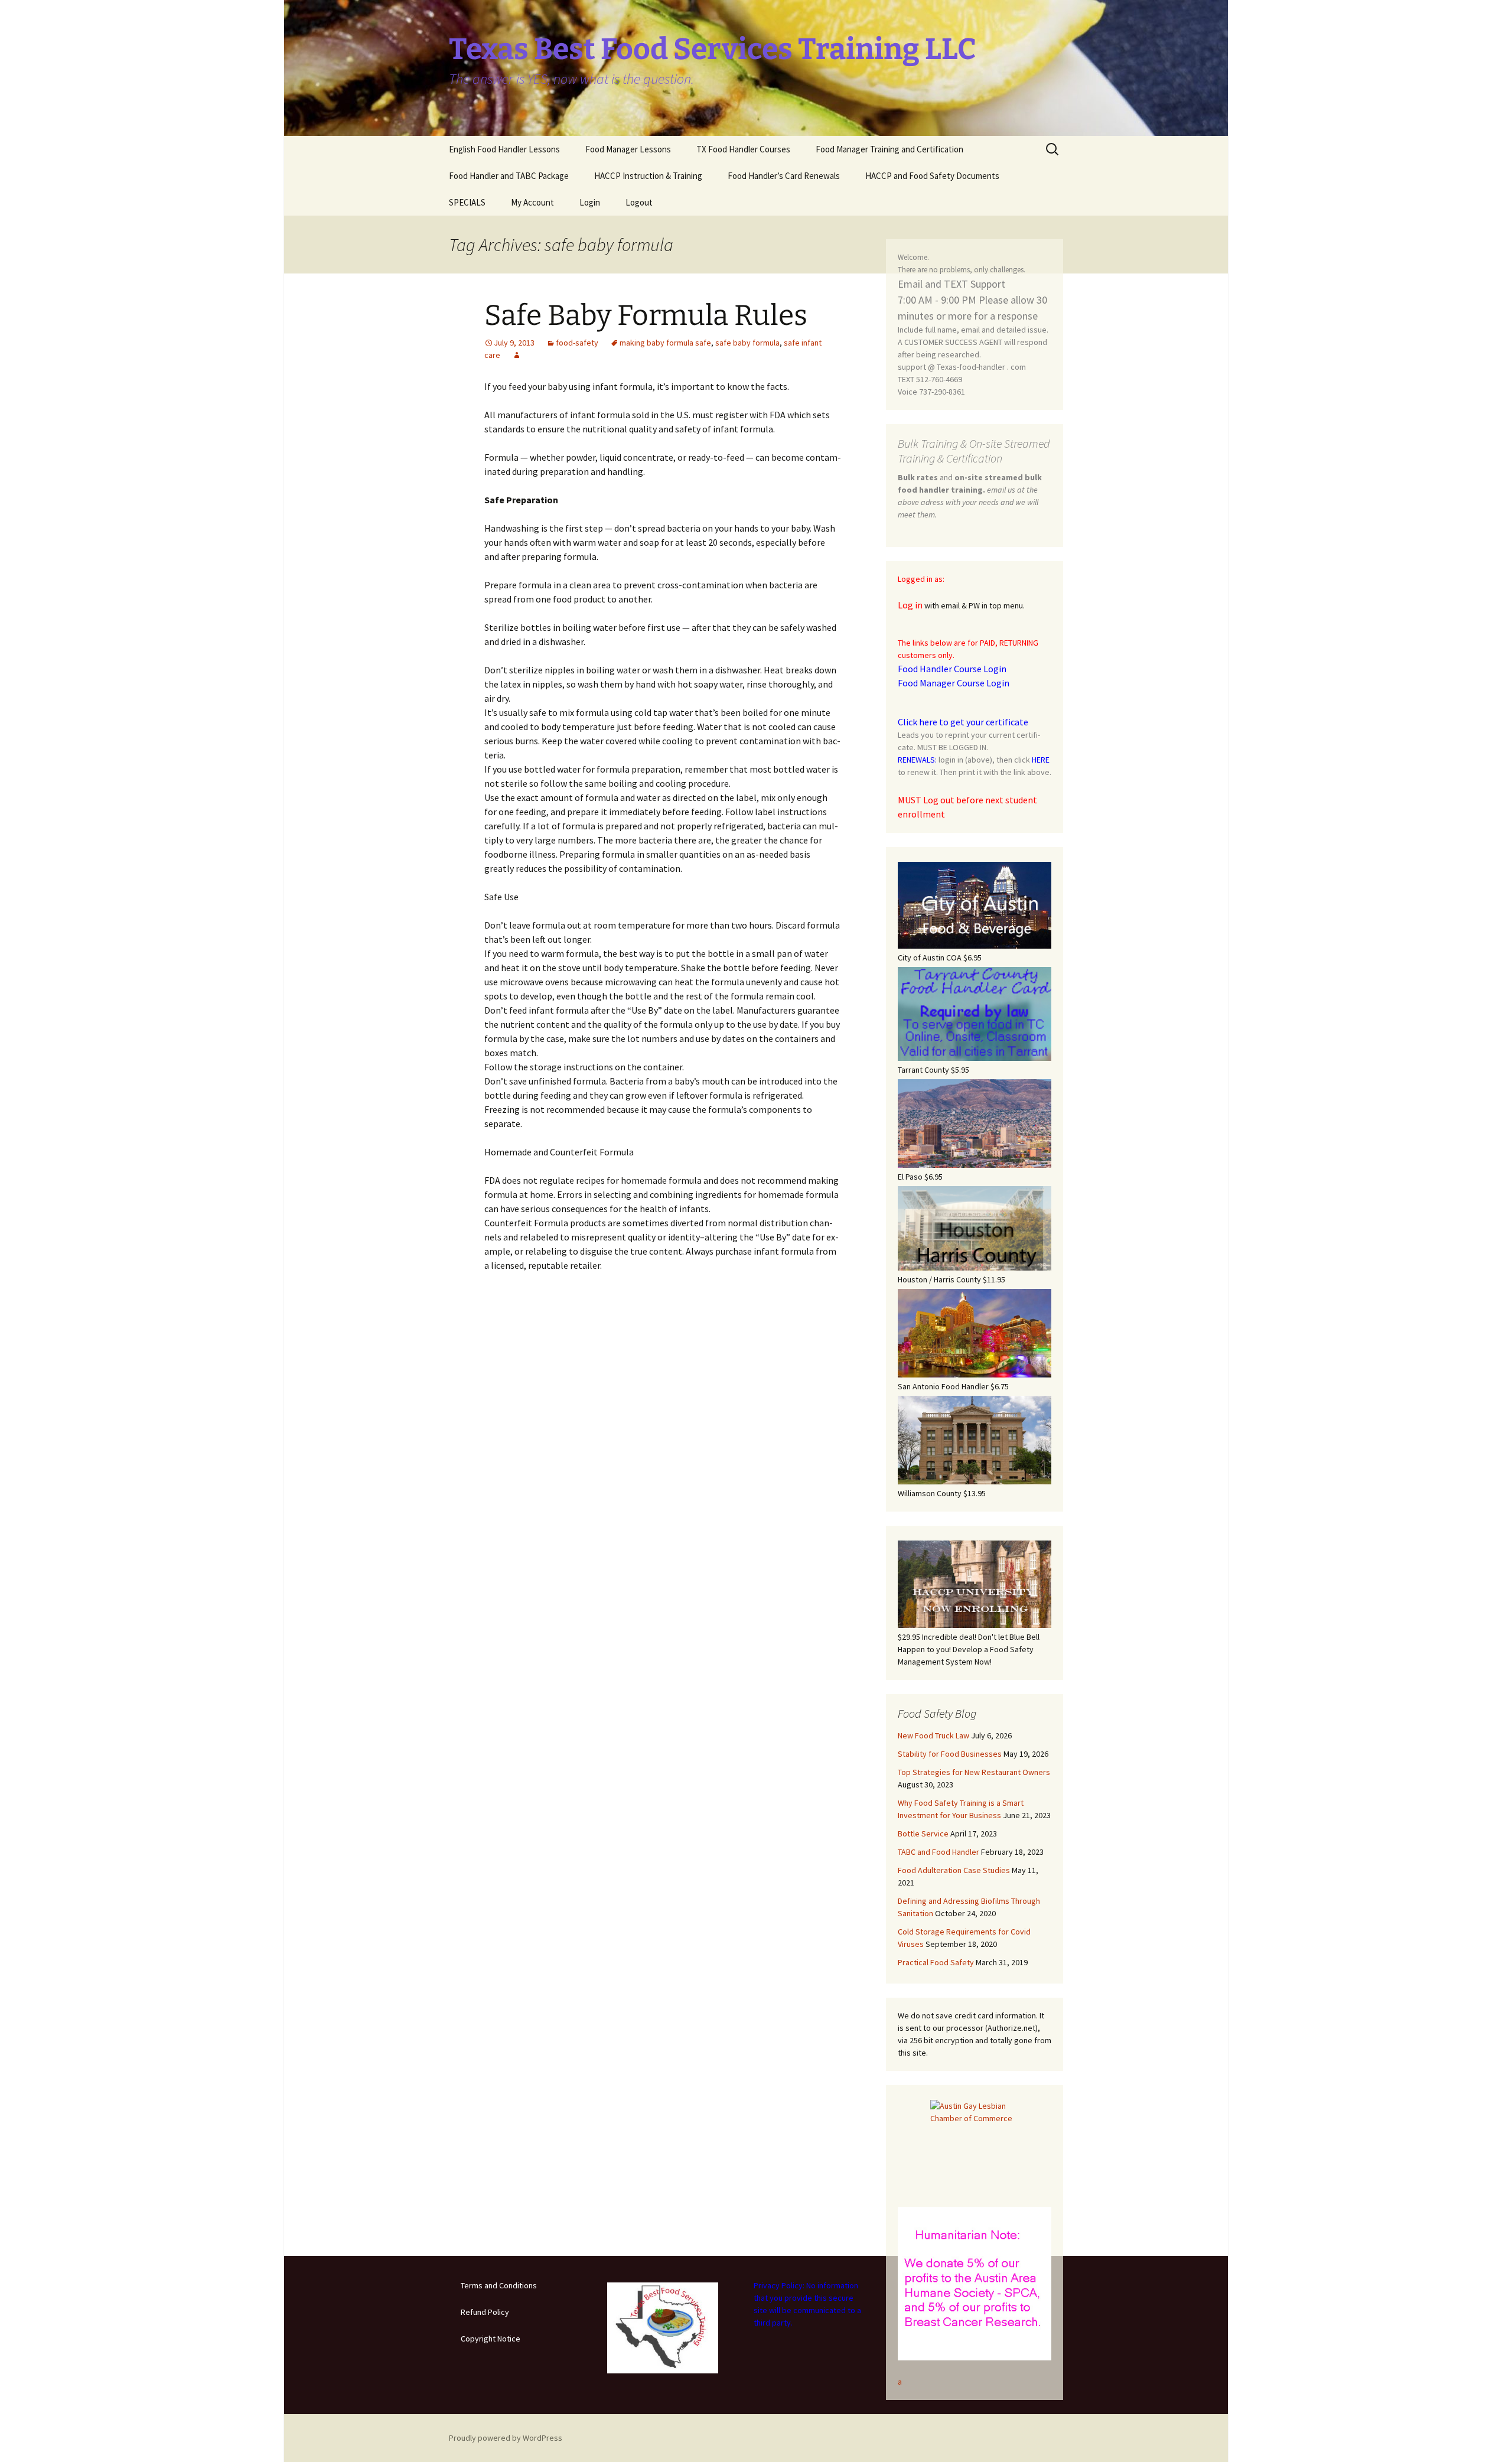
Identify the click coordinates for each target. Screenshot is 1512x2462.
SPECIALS (467, 202)
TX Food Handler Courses (743, 149)
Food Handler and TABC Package (509, 176)
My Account (532, 202)
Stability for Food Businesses (950, 1754)
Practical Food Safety (936, 1962)
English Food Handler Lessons (504, 149)
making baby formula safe (665, 343)
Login (590, 202)
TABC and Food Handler (939, 1852)
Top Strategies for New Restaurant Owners (974, 1772)
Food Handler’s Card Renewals (784, 176)
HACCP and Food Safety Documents (932, 176)
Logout (639, 202)
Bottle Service (923, 1834)
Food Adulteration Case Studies (954, 1870)
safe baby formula (747, 343)
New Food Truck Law (933, 1735)
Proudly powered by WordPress (506, 2438)
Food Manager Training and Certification (889, 149)
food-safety (577, 343)
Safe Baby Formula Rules (646, 315)
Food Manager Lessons (628, 149)
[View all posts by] (517, 355)
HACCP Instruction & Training (648, 176)
